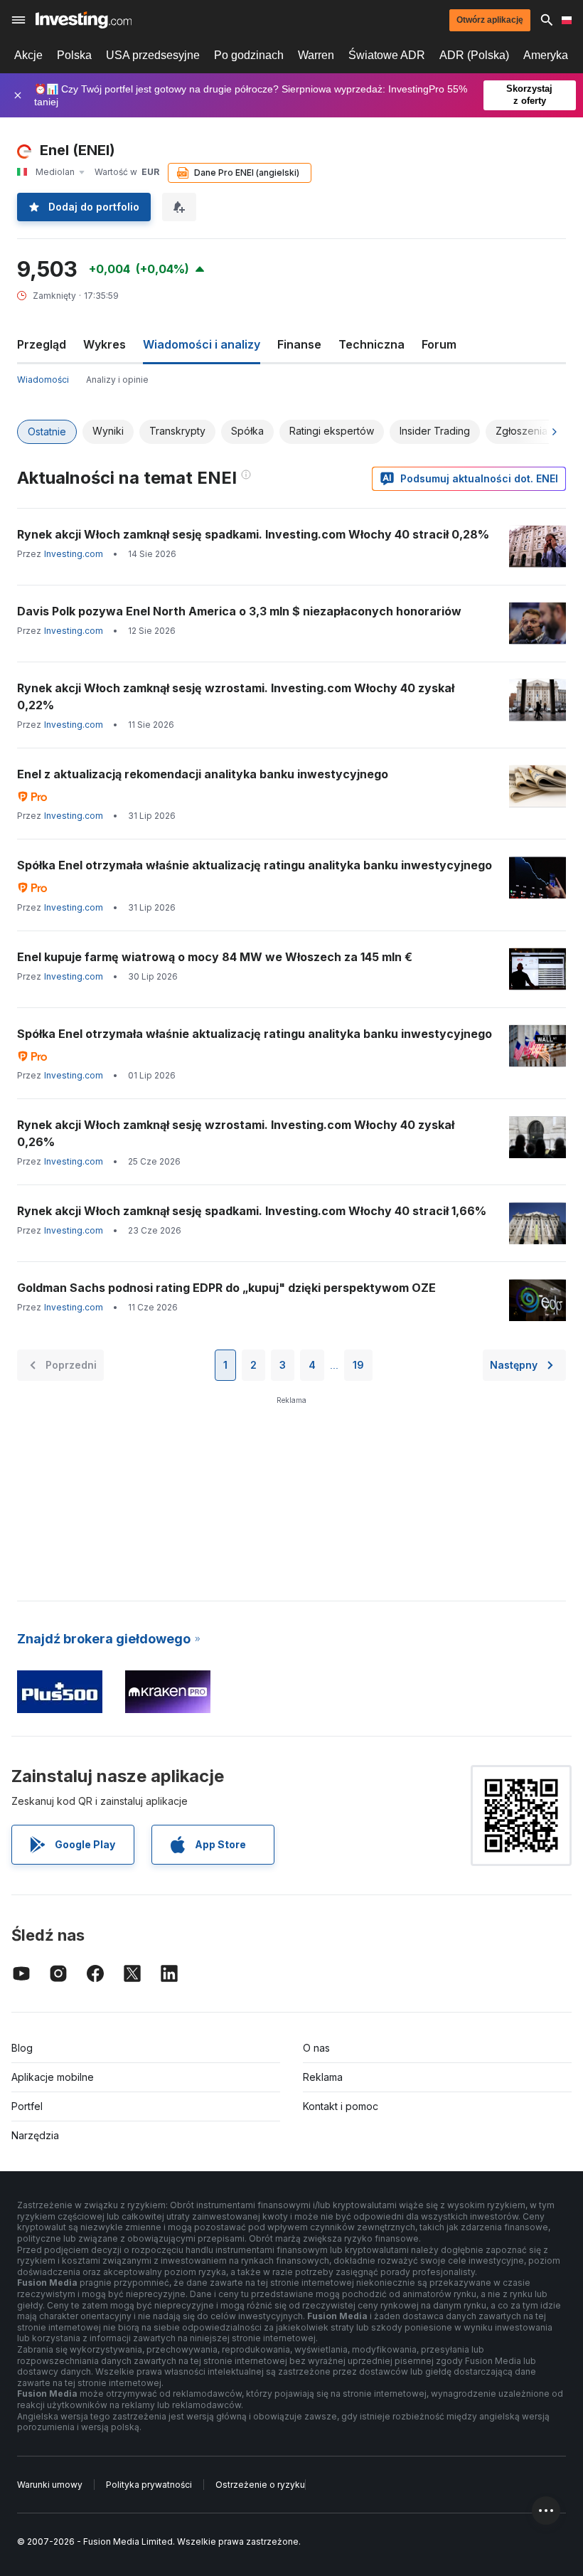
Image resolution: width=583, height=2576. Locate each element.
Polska (74, 55)
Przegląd (42, 344)
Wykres (105, 344)
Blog (22, 2048)
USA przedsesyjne (153, 55)
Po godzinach (249, 55)
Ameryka (546, 55)
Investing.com (74, 554)
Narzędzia (35, 2135)
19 (358, 1365)
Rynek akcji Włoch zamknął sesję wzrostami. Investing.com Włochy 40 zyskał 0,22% (236, 696)
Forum (439, 344)
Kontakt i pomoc (341, 2106)
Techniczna (371, 344)
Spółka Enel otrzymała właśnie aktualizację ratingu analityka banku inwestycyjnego (255, 865)
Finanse (299, 344)
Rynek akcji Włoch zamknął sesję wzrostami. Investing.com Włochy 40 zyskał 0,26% (236, 1133)
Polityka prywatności (149, 2485)
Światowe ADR (387, 55)
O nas (316, 2048)
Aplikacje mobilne (53, 2077)
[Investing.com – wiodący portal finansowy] (84, 20)
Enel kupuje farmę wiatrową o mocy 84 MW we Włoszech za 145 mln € (215, 957)
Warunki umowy (50, 2485)
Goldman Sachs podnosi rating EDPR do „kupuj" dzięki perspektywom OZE (226, 1288)
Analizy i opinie (117, 380)
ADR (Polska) (474, 55)
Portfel (27, 2106)
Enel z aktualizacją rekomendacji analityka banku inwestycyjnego (203, 774)
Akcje (28, 55)
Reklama (323, 2077)
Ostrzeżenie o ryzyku (260, 2485)
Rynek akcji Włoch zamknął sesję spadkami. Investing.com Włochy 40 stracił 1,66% (252, 1211)
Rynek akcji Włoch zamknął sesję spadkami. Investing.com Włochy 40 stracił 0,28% (253, 534)
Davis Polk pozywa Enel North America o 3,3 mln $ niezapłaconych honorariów (239, 611)
